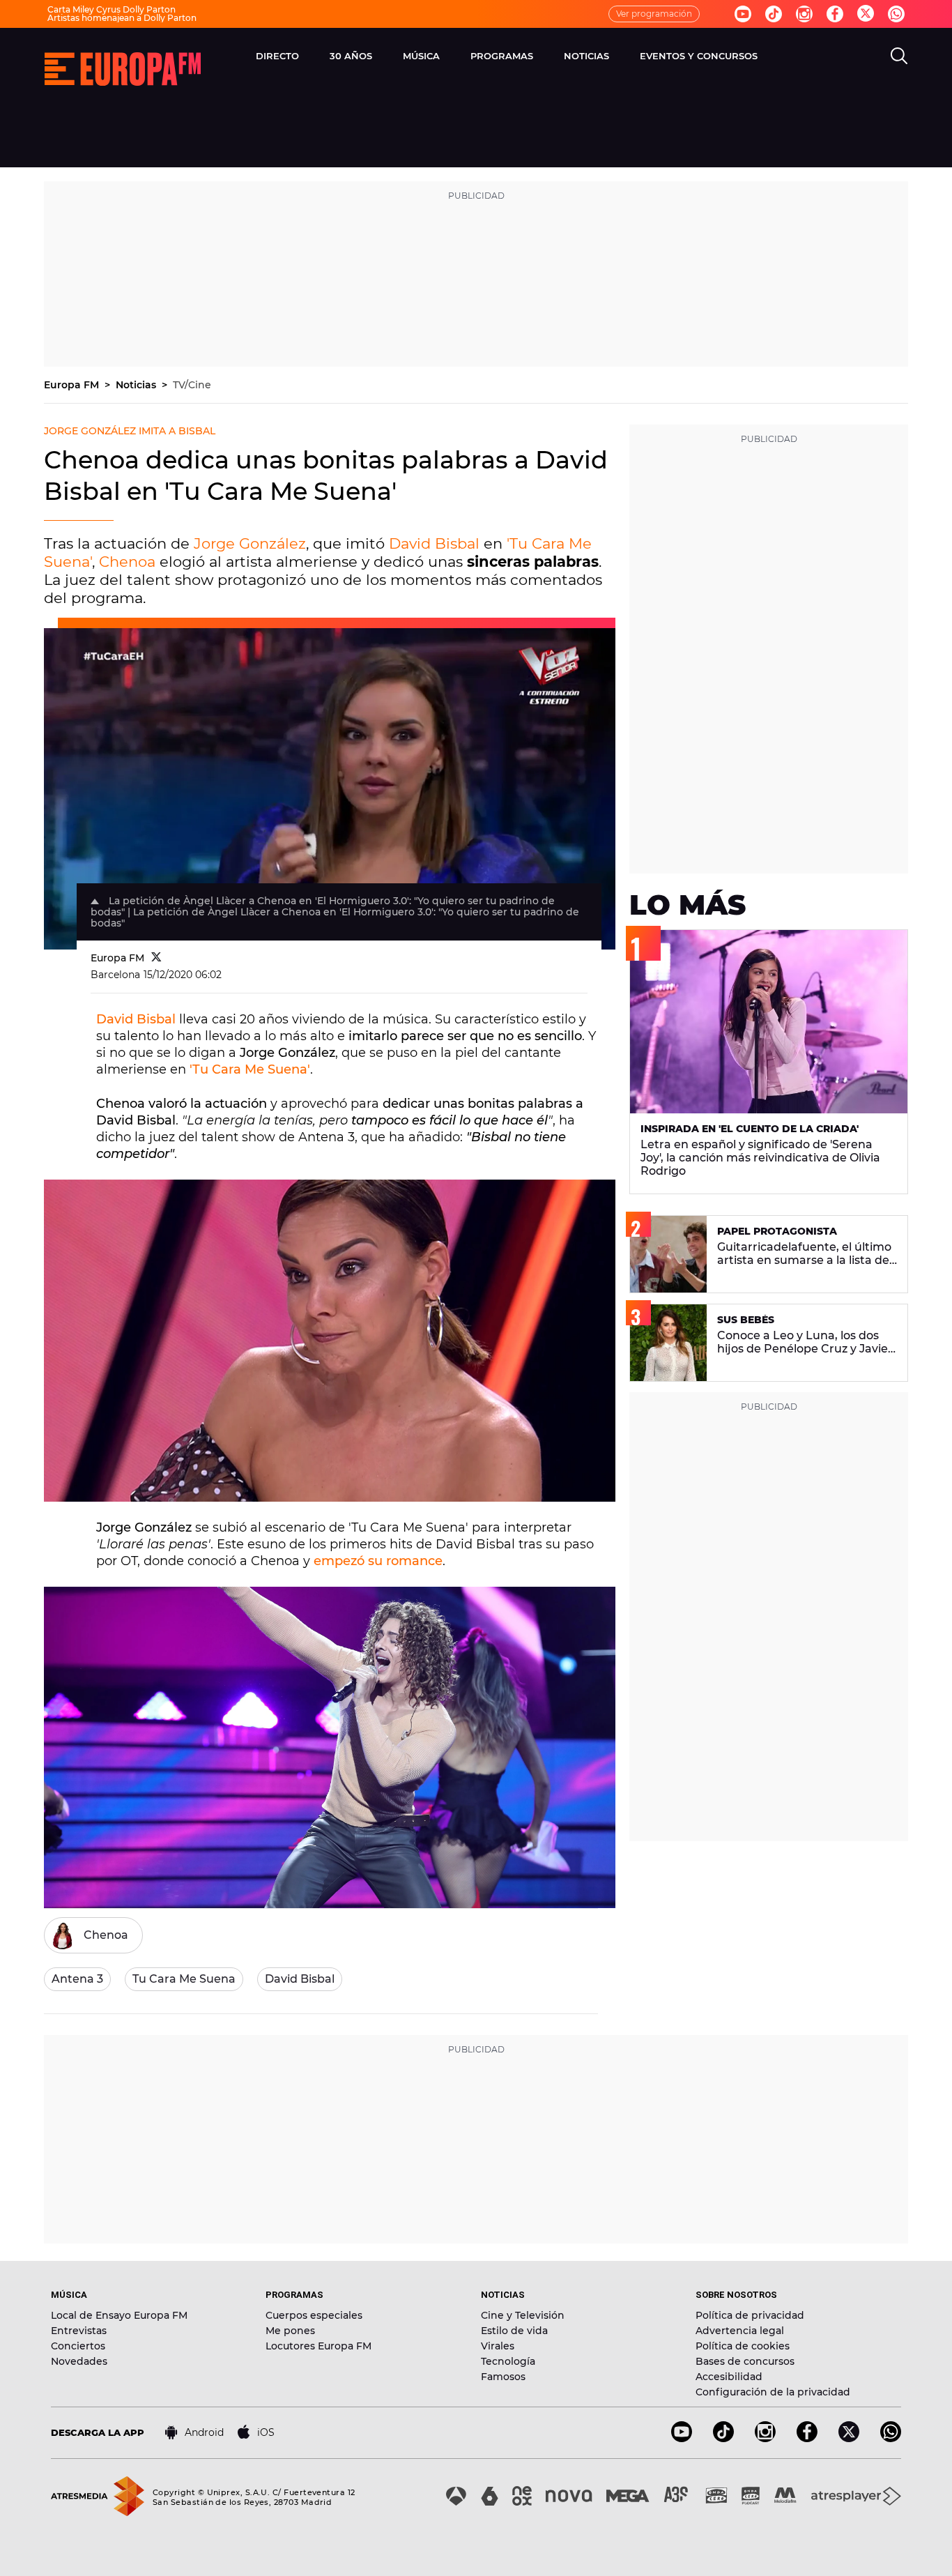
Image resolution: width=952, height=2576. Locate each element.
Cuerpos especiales (314, 2315)
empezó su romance (378, 1561)
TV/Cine (192, 385)
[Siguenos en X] (849, 2438)
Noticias (137, 385)
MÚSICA (421, 56)
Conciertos (78, 2346)
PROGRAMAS (502, 56)
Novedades (79, 2361)
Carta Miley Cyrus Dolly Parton (112, 9)
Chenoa (127, 562)
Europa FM (73, 385)
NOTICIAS (586, 56)
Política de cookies (743, 2346)
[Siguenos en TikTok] (723, 2438)
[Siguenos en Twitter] (866, 14)
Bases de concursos (745, 2361)
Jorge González (250, 543)
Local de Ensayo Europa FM (119, 2315)
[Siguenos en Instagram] (804, 14)
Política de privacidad (750, 2315)
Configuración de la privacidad (773, 2392)
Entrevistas (79, 2331)
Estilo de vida (514, 2331)
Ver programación (654, 14)
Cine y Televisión (523, 2315)
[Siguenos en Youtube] (743, 14)
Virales (498, 2346)
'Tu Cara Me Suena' (250, 1069)
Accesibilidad (729, 2377)
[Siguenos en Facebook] (835, 14)
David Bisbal (434, 543)
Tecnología (508, 2361)
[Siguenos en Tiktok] (774, 14)
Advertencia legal (740, 2331)
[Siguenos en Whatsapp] (896, 14)
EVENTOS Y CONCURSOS (699, 56)
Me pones (290, 2331)
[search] (899, 56)
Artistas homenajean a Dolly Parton (122, 18)
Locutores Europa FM (318, 2346)
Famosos (503, 2377)
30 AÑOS (351, 56)
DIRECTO (277, 56)
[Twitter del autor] (156, 958)
